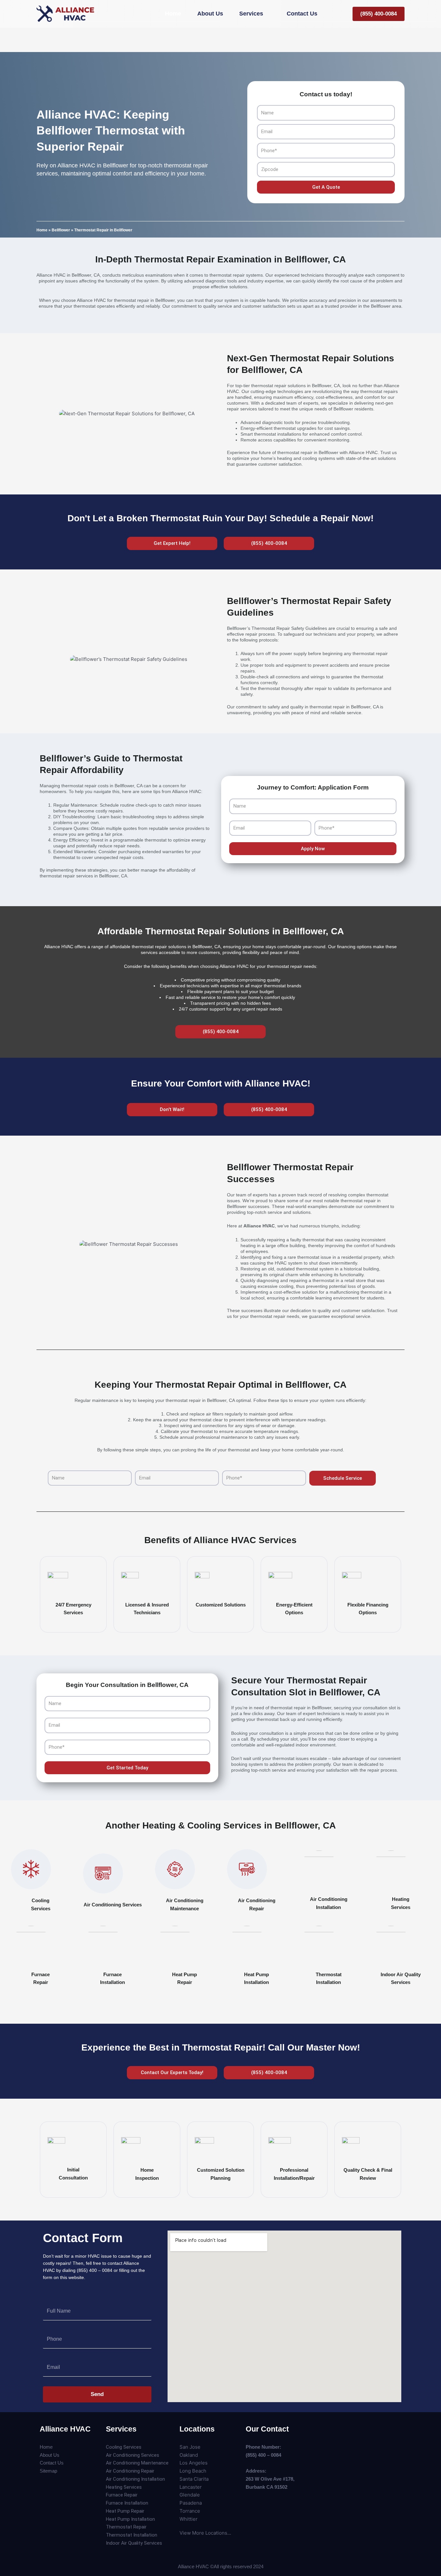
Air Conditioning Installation (135, 2479)
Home (42, 230)
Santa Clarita (194, 2479)
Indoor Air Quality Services (134, 2543)
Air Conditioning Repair (130, 2471)
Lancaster (191, 2487)
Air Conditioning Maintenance (137, 2463)
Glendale (190, 2495)
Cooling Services (124, 2447)
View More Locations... (205, 2533)
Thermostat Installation (132, 2535)
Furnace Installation (127, 2503)
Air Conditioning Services (113, 1905)
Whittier (189, 2519)
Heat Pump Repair (125, 2511)
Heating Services (124, 2487)
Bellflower (61, 230)
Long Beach (193, 2471)
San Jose (190, 2447)
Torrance (190, 2511)
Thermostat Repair (126, 2527)
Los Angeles (194, 2463)
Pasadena (191, 2503)
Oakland (189, 2455)
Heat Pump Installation (130, 2519)
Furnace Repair (122, 2495)
